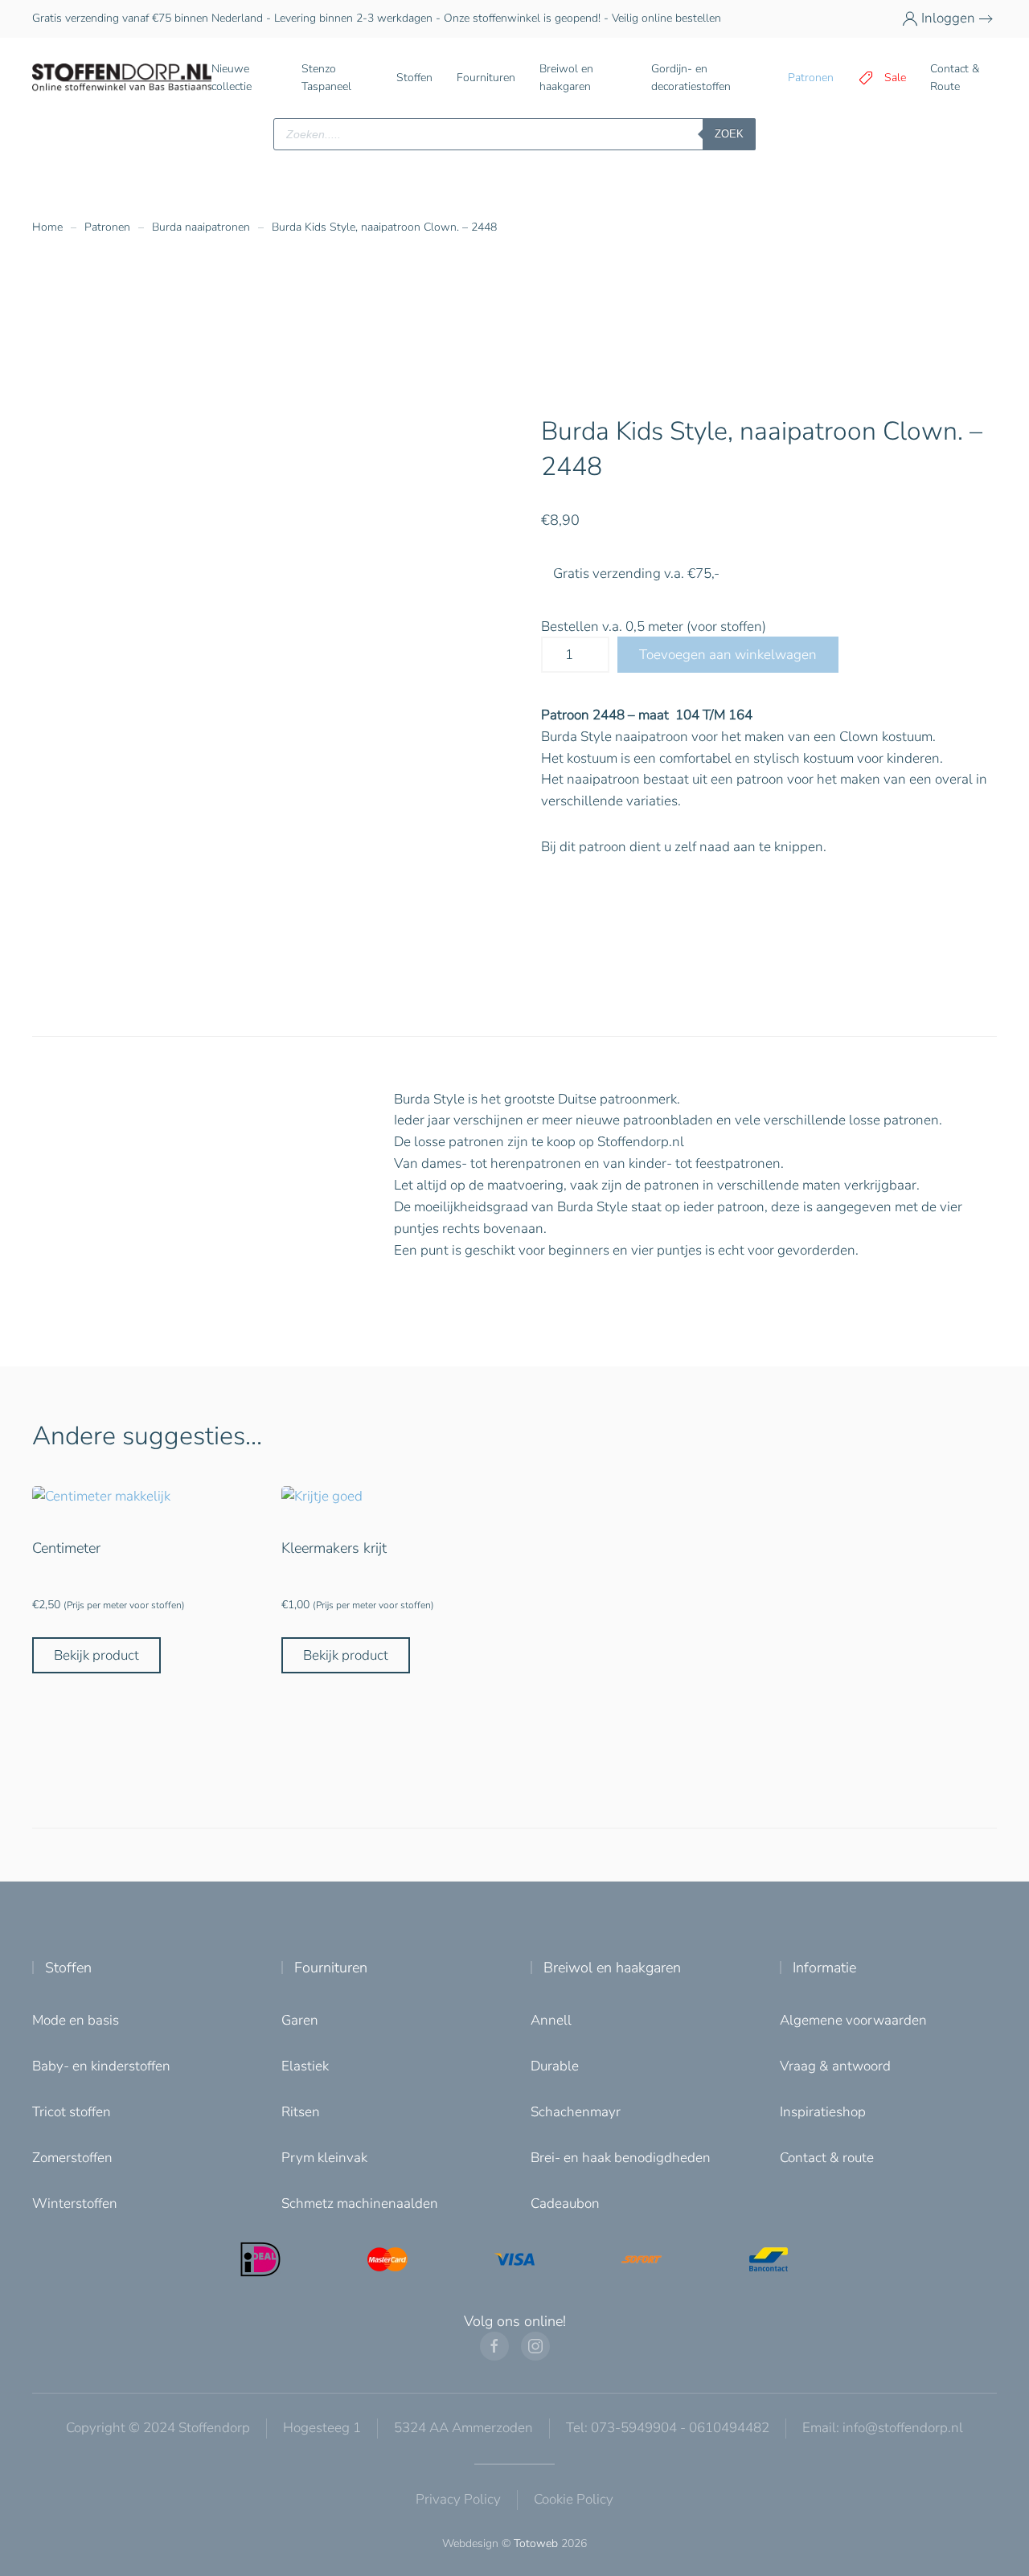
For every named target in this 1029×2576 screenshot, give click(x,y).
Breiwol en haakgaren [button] (566, 78)
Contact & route (827, 2158)
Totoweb (536, 2543)
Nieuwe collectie (232, 78)
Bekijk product (96, 1655)
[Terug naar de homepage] (122, 78)
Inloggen (948, 18)
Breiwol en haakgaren (612, 1968)
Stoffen (68, 1968)
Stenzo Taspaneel (326, 78)
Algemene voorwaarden (853, 2020)
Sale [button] (895, 78)
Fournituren (331, 1968)
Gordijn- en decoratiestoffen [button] (691, 78)
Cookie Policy (574, 2499)
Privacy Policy (458, 2499)
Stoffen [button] (414, 78)
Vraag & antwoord (835, 2066)
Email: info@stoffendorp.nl (883, 2428)
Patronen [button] (811, 78)
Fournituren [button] (486, 78)
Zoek (729, 134)
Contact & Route (955, 78)
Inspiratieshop (823, 2112)
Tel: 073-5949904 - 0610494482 (668, 2428)
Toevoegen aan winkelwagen (728, 655)
